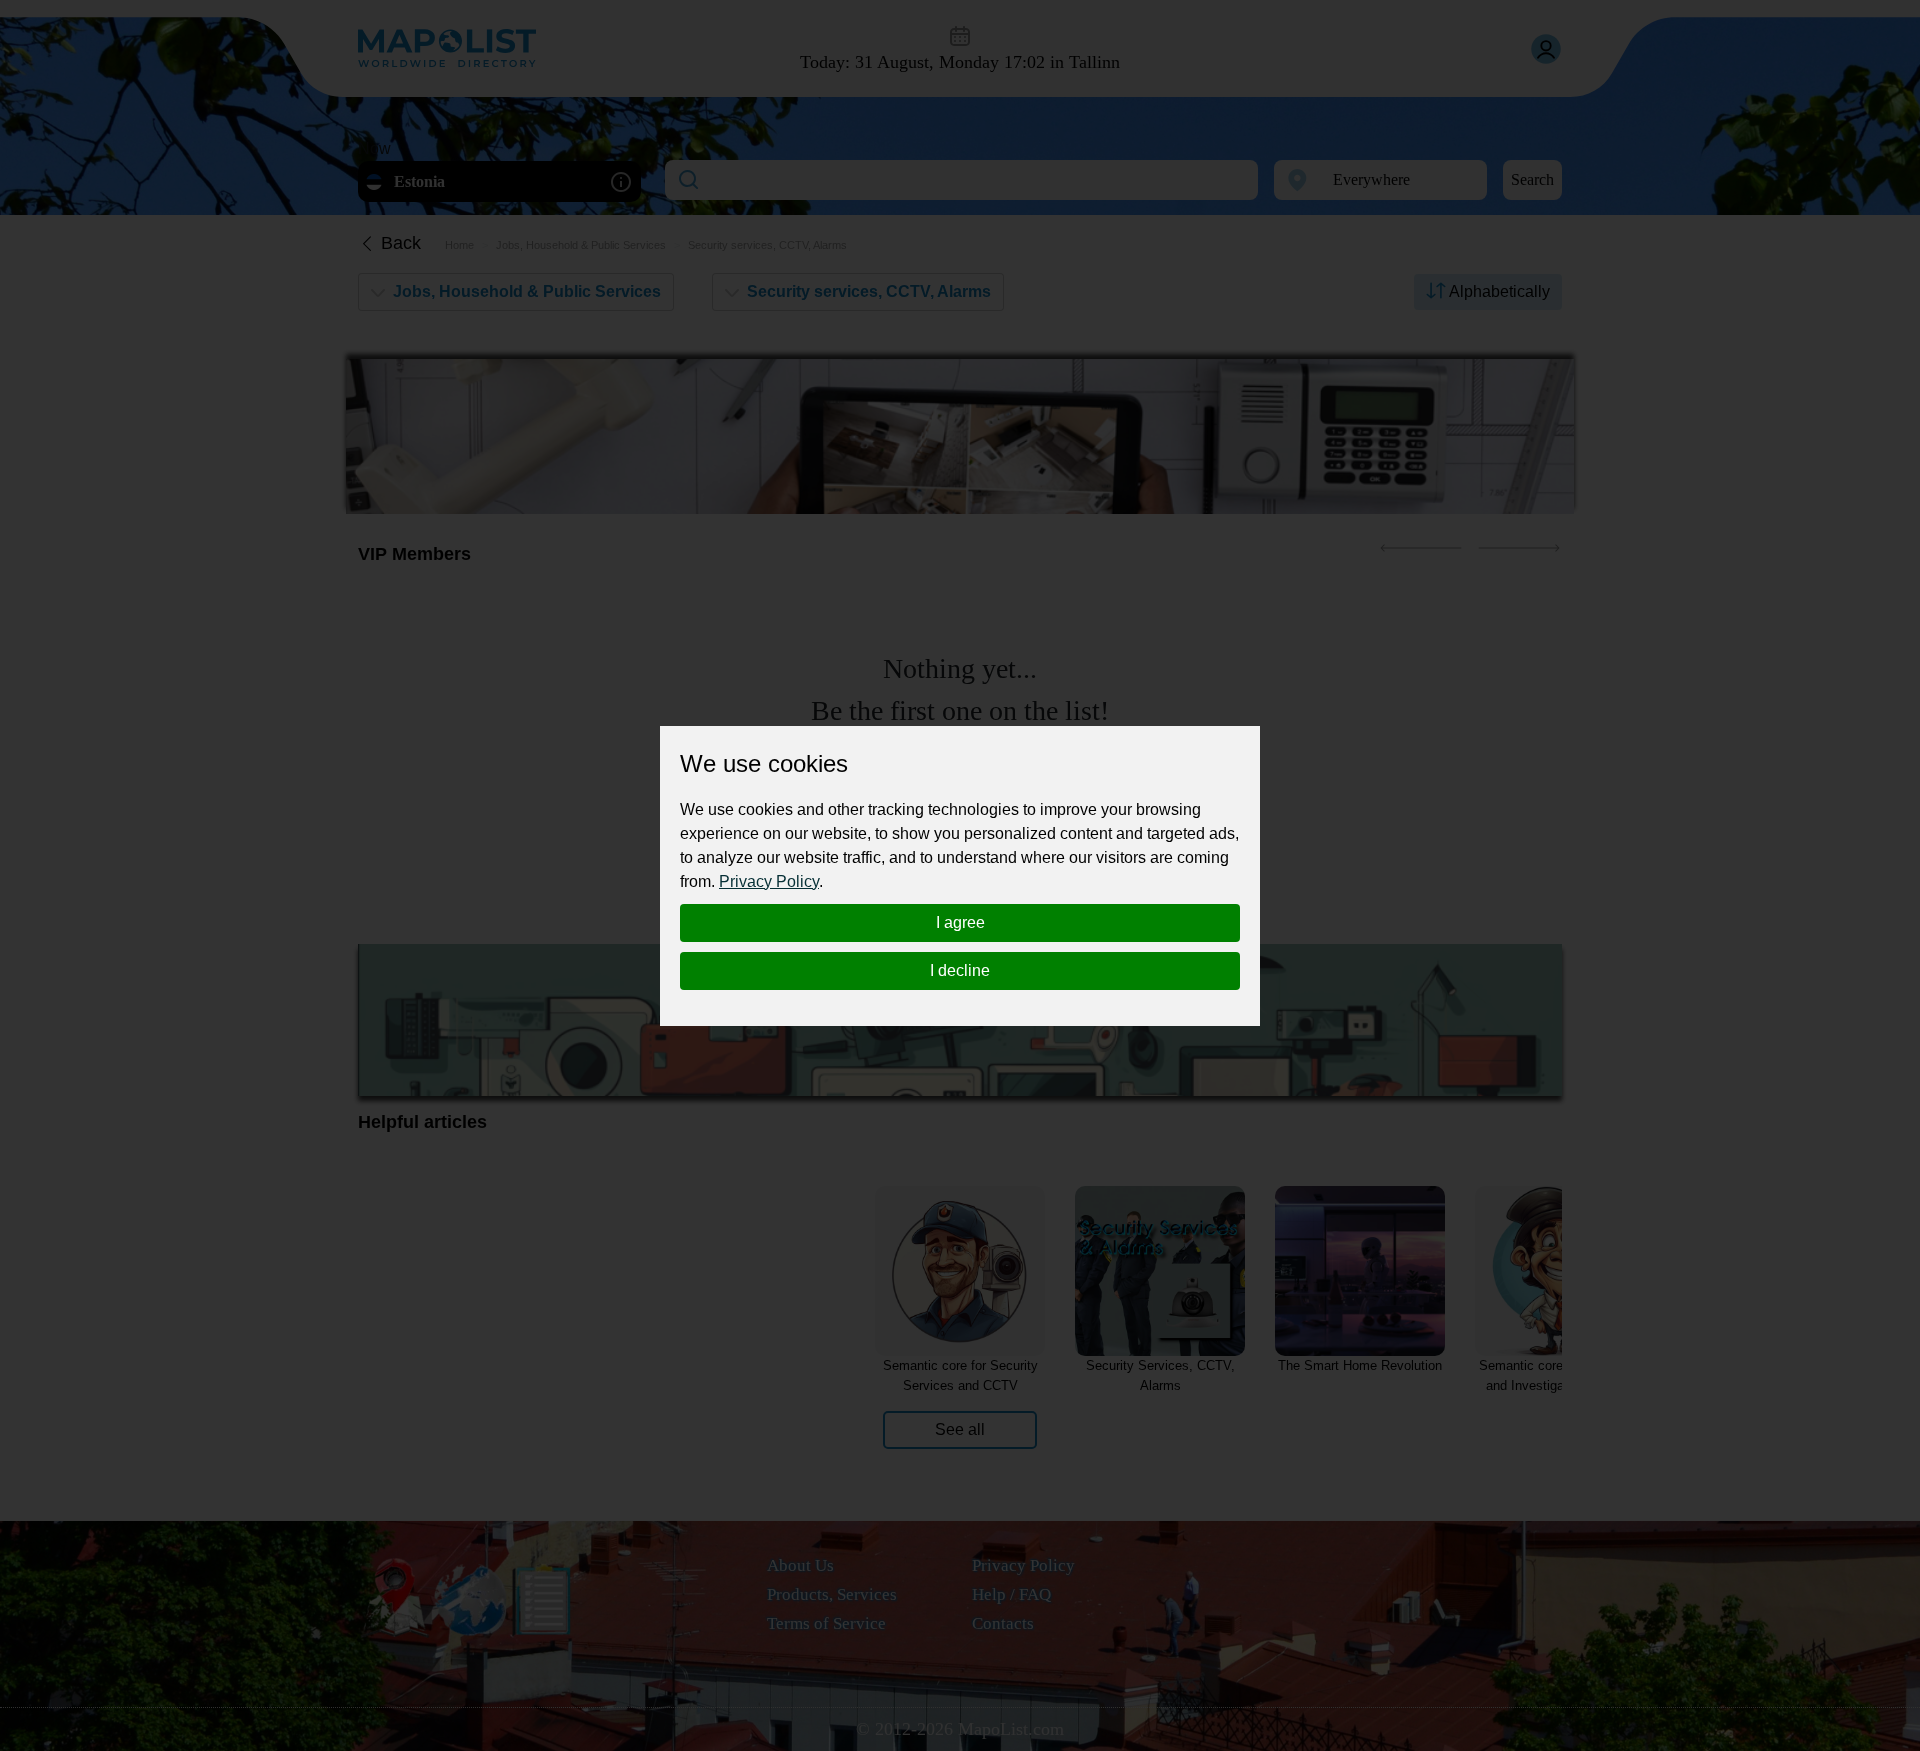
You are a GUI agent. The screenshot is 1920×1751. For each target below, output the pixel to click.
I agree (960, 922)
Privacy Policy (769, 881)
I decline (960, 970)
